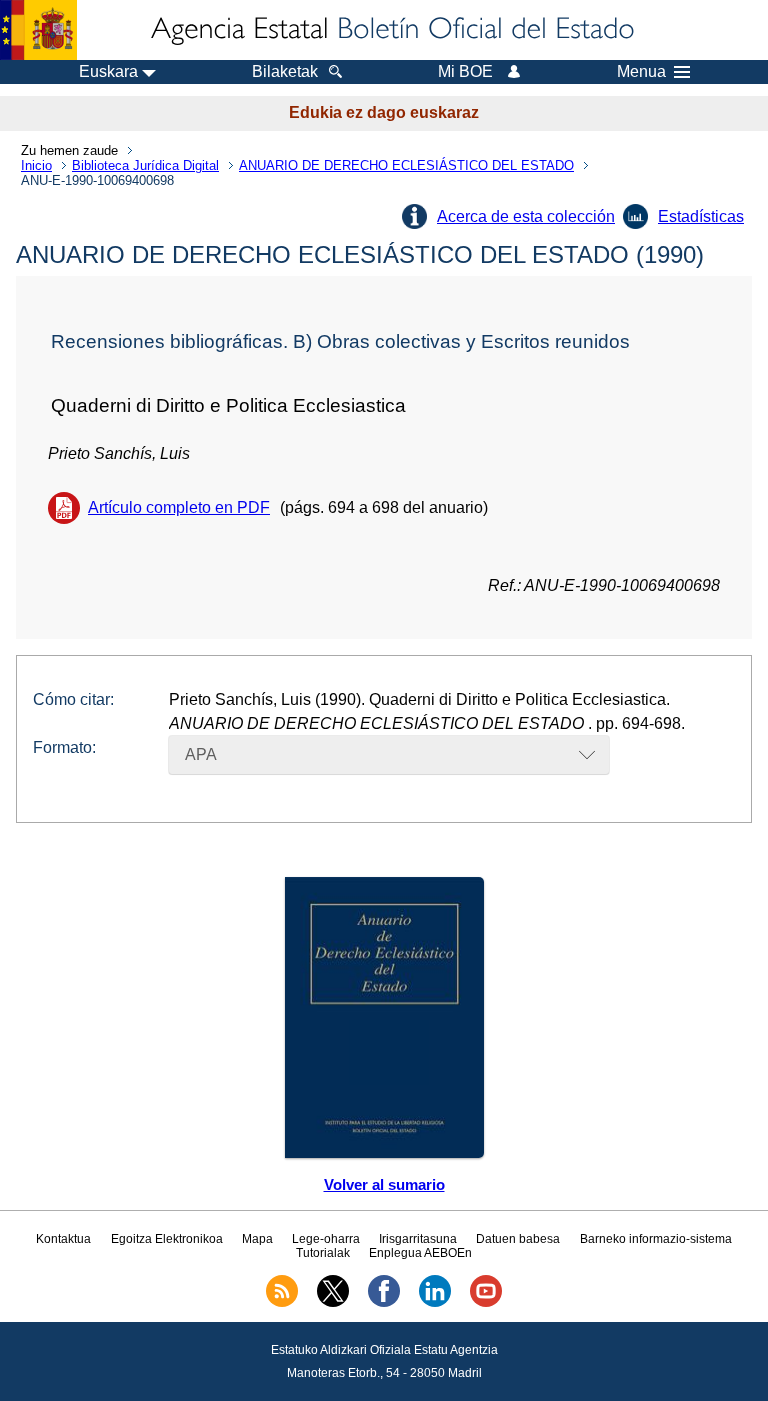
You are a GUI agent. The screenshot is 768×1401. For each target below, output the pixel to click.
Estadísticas (701, 216)
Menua (641, 72)
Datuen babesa (518, 1239)
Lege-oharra (326, 1239)
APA (201, 754)
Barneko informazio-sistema (656, 1239)
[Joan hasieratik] (391, 30)
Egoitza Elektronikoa (167, 1239)
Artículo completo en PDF (179, 507)
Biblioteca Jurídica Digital (145, 165)
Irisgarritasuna (418, 1239)
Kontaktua (63, 1239)
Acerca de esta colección (526, 216)
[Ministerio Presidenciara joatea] (38, 30)
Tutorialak (323, 1253)
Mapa (257, 1239)
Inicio (36, 165)
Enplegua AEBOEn (420, 1253)
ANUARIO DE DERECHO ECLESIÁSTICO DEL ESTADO (406, 165)
